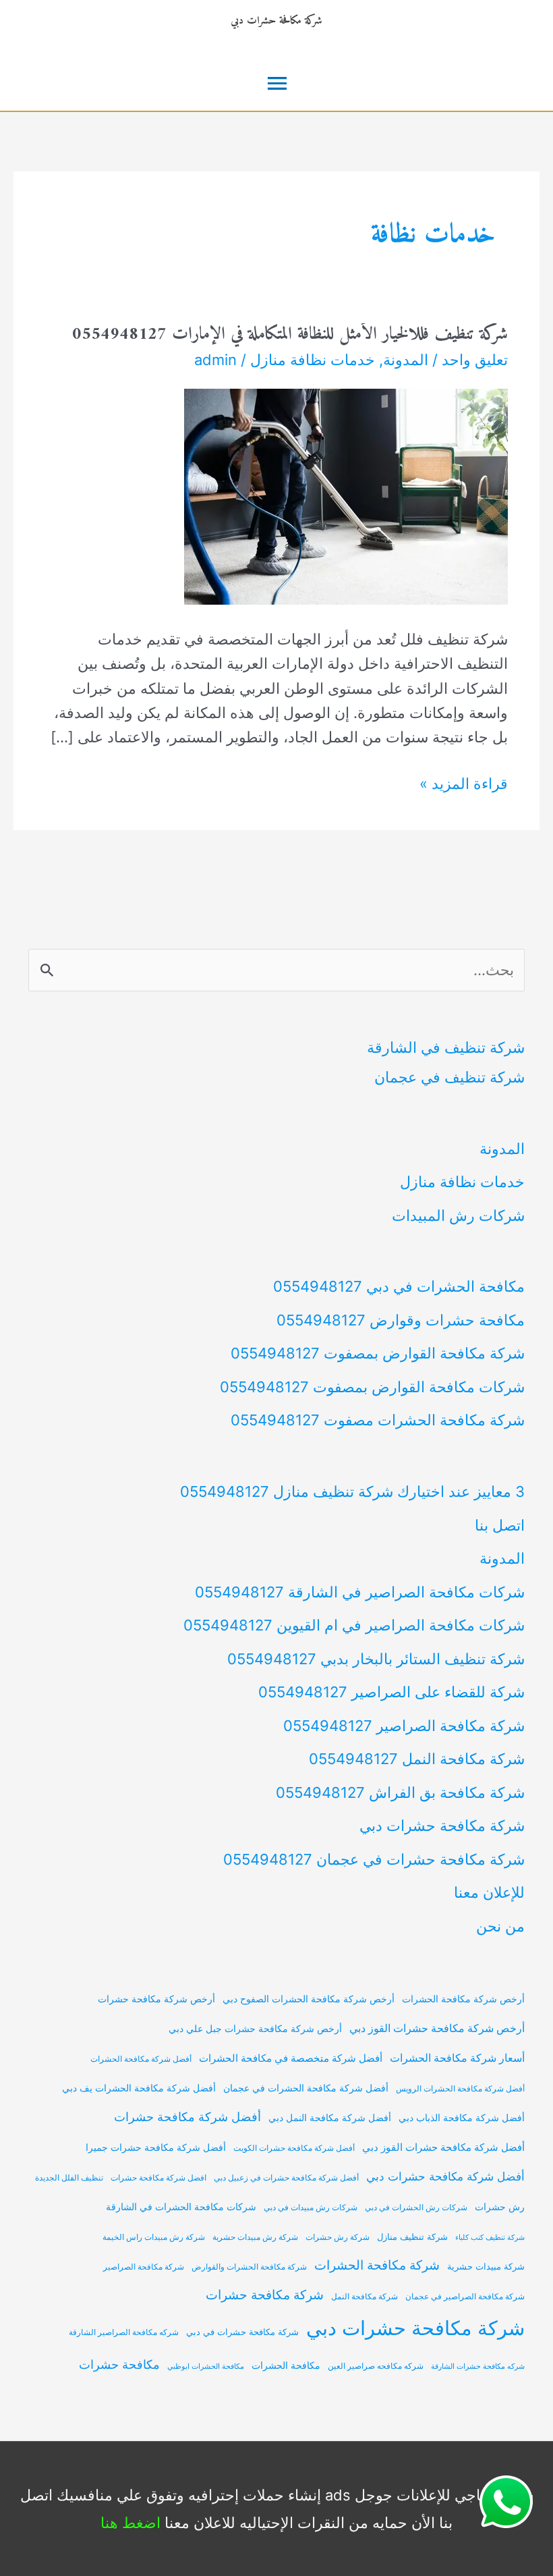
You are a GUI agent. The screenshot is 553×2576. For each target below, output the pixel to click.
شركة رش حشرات (338, 2237)
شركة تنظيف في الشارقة (446, 1047)
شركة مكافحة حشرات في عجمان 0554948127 (374, 1859)
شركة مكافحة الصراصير (144, 2267)
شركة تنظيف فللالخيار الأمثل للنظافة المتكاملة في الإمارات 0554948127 (290, 334)
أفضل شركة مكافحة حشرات (187, 2117)
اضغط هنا (130, 2523)
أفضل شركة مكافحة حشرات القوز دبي (443, 2147)
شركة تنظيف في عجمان (449, 1077)
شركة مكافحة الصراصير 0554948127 (404, 1726)
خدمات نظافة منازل (313, 360)
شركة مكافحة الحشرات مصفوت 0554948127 (378, 1420)
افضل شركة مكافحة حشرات (158, 2178)
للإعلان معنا (489, 1892)
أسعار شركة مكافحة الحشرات (457, 2058)
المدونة (406, 360)
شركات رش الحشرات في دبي (416, 2208)
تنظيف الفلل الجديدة (69, 2178)
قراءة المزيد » (464, 785)
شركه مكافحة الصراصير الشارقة (124, 2332)
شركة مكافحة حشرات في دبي (242, 2332)
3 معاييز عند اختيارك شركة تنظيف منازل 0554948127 (352, 1491)
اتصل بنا (500, 1525)
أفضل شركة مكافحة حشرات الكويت (294, 2148)
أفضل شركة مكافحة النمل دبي (330, 2117)
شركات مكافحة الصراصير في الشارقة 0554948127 (360, 1592)
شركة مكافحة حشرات (265, 2295)
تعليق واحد (475, 360)
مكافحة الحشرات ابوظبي (206, 2366)
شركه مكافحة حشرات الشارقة (478, 2366)
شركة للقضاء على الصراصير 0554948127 (391, 1692)
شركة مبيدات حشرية (486, 2267)
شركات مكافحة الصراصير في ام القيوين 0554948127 (354, 1625)
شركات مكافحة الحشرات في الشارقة (181, 2207)
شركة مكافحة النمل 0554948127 (417, 1759)
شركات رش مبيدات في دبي (311, 2208)
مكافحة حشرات (119, 2364)
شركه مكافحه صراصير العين (376, 2366)
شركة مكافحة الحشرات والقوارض (249, 2267)
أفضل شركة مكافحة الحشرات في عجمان (306, 2088)
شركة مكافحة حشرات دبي (276, 21)
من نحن (500, 1926)
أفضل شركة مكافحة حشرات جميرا (156, 2147)
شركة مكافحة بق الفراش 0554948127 (400, 1792)
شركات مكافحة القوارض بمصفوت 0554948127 (372, 1387)
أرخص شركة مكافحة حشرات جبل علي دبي (255, 2028)
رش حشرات (500, 2207)
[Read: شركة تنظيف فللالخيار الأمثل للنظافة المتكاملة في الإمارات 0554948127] (346, 495)
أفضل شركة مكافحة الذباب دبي (462, 2118)
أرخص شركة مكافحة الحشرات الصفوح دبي (309, 1999)
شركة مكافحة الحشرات (377, 2265)
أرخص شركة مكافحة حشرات (156, 1999)
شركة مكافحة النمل (365, 2297)
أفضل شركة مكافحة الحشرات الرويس (460, 2089)
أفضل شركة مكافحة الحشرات (141, 2059)
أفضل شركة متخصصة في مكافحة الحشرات (291, 2058)
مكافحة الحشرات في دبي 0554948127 (399, 1286)
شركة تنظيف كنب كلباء (490, 2238)
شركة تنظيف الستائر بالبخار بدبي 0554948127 (376, 1659)
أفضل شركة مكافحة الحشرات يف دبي (139, 2088)
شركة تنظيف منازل (412, 2237)
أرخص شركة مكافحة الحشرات (463, 1999)
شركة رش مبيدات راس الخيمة (154, 2237)
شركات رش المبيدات (458, 1215)
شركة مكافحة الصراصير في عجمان (465, 2297)
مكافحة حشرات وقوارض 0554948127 (401, 1320)
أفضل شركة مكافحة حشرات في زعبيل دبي (286, 2178)
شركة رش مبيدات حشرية (255, 2237)
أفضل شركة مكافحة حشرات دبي (445, 2176)
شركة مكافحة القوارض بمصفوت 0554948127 (378, 1353)
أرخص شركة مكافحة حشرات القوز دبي (437, 2028)
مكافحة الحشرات (286, 2365)
